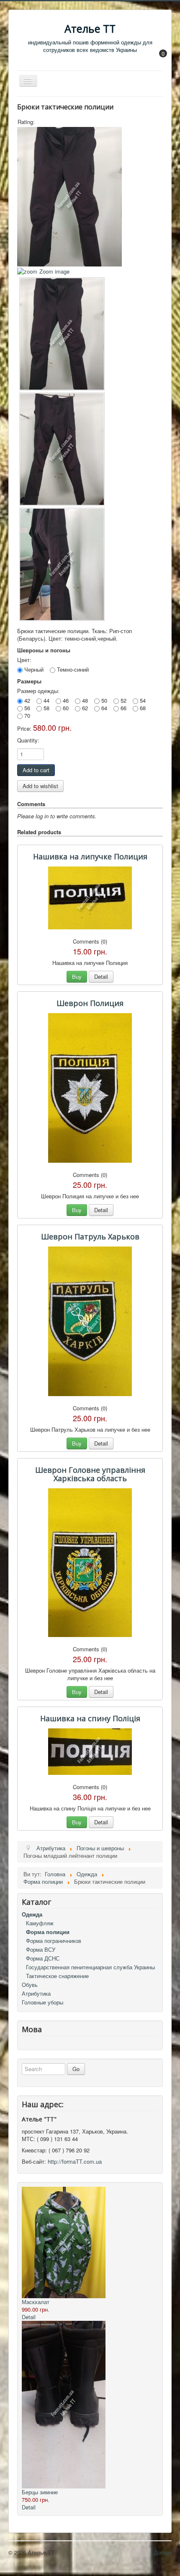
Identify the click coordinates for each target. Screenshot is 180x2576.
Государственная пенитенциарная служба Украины (90, 1967)
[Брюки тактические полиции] (62, 334)
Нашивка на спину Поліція (90, 1718)
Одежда (32, 1914)
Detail (101, 976)
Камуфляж (40, 1923)
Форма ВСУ (41, 1949)
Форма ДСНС (43, 1958)
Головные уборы (42, 2002)
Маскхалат (36, 2302)
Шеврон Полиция (90, 1003)
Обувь (30, 1985)
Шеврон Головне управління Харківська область (90, 1474)
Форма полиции (48, 1932)
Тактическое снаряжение (57, 1976)
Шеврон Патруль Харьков (90, 1236)
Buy (77, 976)
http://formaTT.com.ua (75, 2161)
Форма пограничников (54, 1941)
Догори (163, 2552)
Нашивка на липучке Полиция (90, 856)
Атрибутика (36, 1993)
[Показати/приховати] (159, 59)
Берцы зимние (40, 2492)
